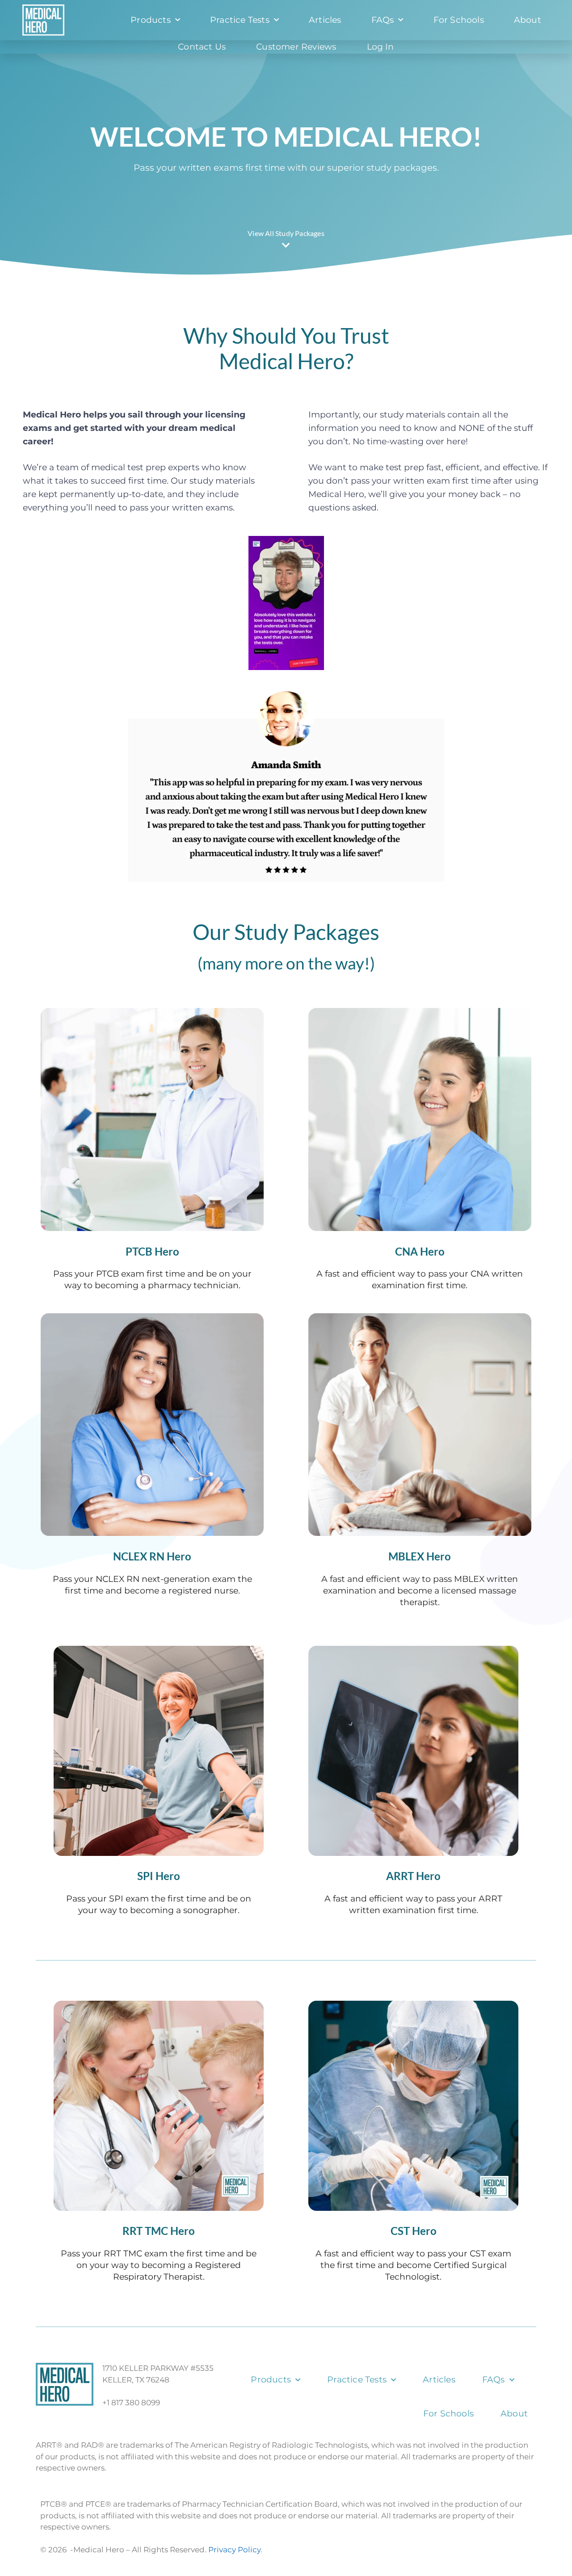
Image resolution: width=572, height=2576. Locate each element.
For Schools (459, 20)
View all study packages (286, 233)
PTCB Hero (152, 1252)
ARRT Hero (413, 1876)
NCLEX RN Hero (152, 1556)
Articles (325, 20)
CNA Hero (420, 1252)
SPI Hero (159, 1876)
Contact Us (202, 47)
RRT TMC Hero (159, 2231)
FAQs (383, 20)
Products (151, 20)
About (528, 20)
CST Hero (414, 2231)
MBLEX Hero (420, 1556)
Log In (381, 47)
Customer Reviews (296, 47)
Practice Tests (240, 20)
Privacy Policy (234, 2550)
